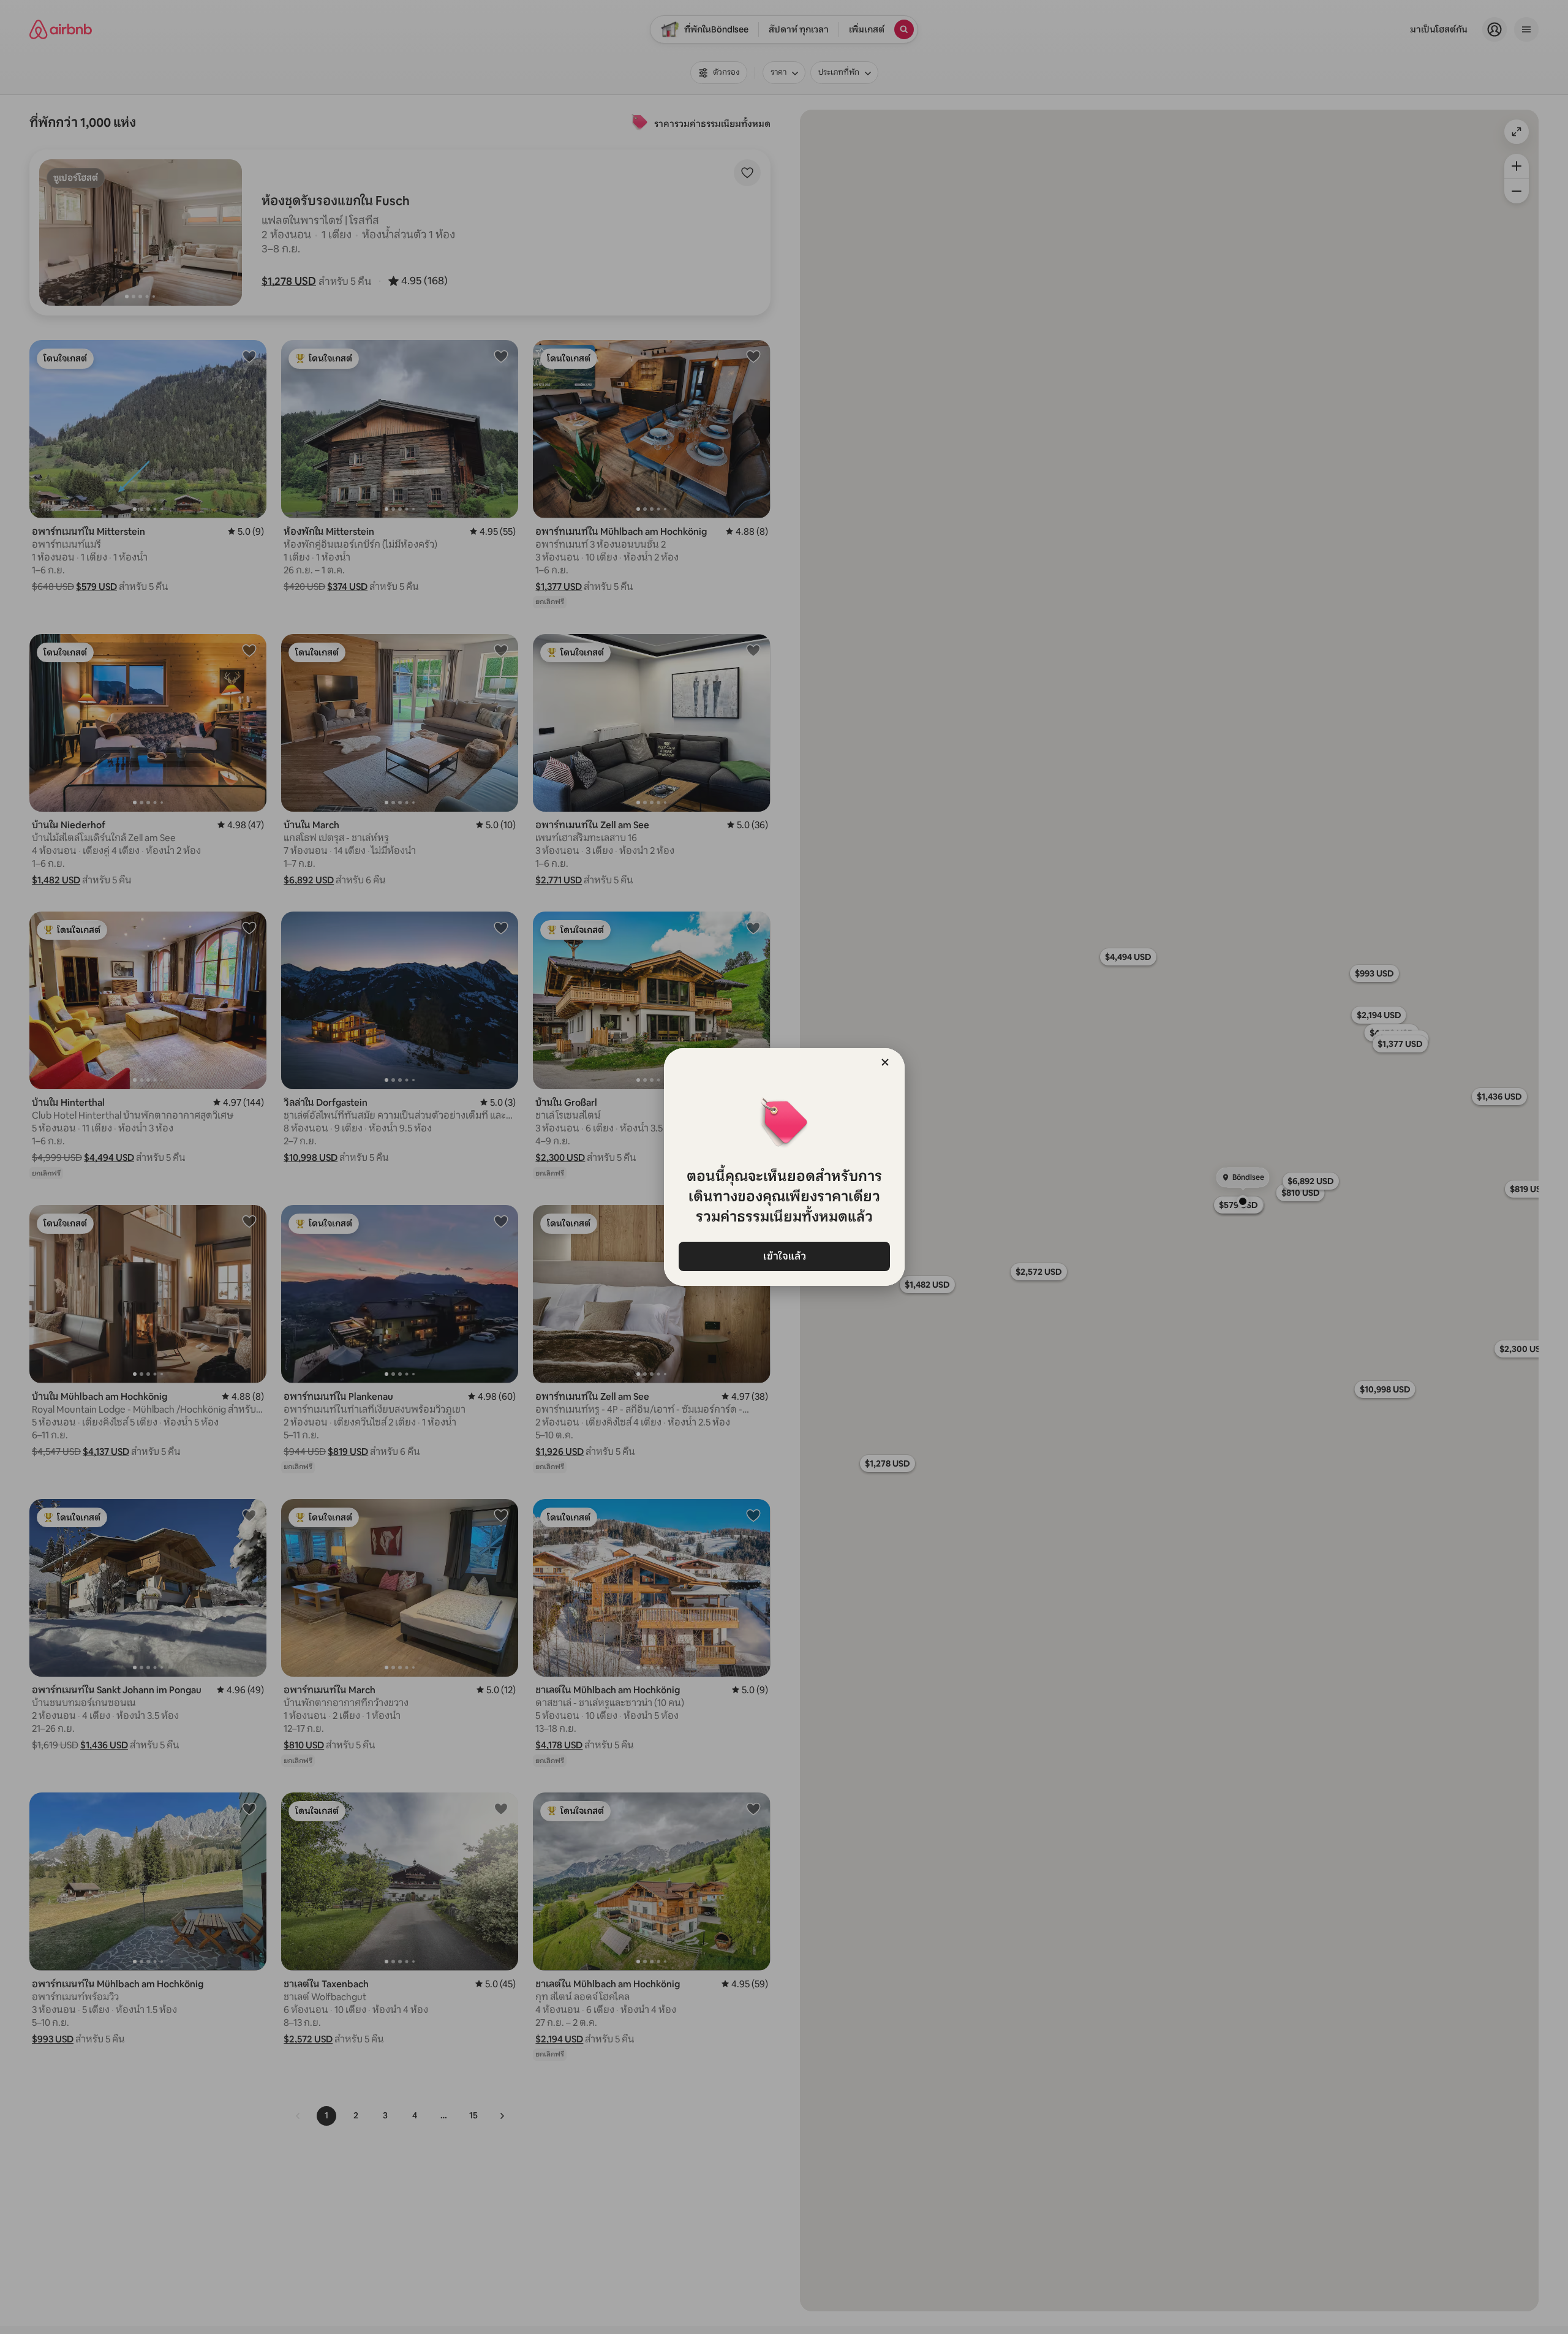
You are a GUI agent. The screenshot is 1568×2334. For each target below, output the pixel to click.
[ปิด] (885, 1062)
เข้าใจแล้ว (784, 1256)
